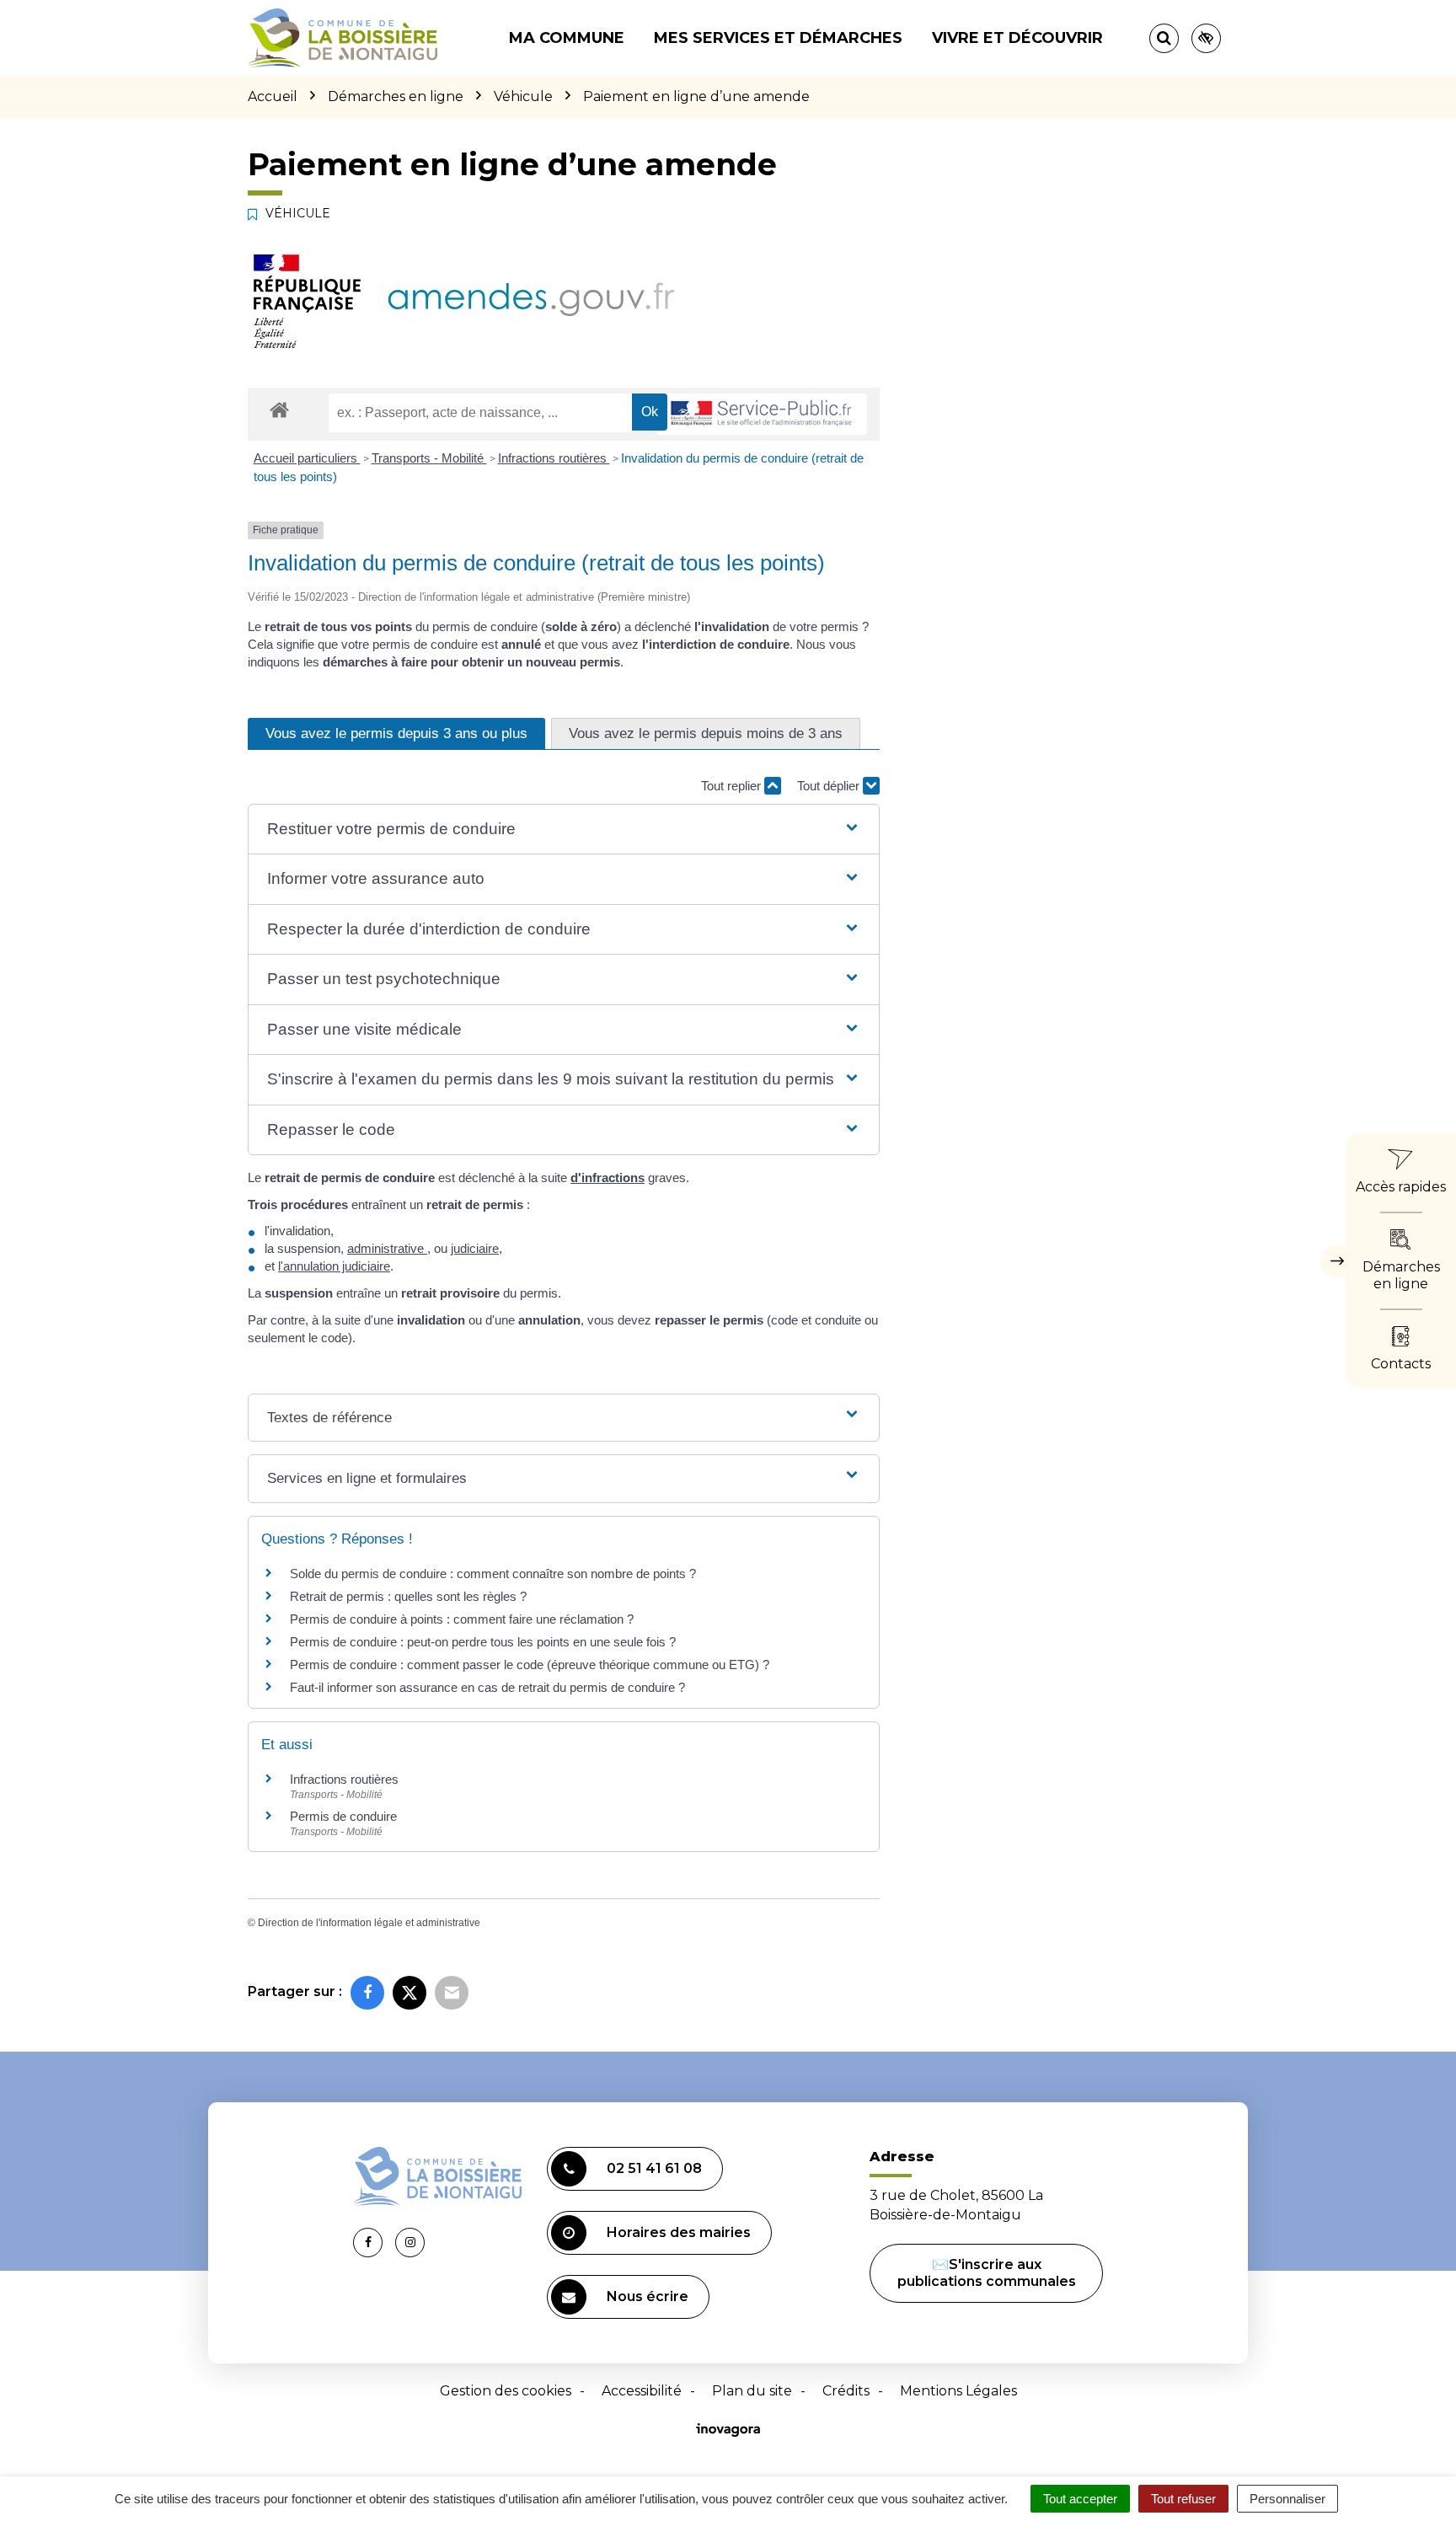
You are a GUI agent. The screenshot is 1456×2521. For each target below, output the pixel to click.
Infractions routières (554, 458)
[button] (563, 830)
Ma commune (567, 38)
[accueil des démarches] (279, 409)
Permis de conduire (343, 1816)
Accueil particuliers (307, 458)
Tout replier (733, 786)
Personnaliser (1287, 2499)
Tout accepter (1080, 2499)
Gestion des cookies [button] (506, 2391)
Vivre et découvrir (1017, 38)
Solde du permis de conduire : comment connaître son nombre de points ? (493, 1574)
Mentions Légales (958, 2391)
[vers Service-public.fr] (762, 414)
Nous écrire (648, 2296)
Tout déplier (830, 786)
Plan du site (752, 2391)
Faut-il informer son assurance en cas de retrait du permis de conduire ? (487, 1687)
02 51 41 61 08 (654, 2168)
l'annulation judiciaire (334, 1266)
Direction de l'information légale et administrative (369, 1923)
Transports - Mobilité (429, 458)
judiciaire (475, 1248)
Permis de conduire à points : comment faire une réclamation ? (462, 1619)
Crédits (846, 2391)
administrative (387, 1248)
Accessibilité (642, 2391)
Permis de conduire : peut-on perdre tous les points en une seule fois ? (483, 1642)
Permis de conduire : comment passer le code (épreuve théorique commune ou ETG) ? (530, 1665)
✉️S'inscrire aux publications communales (987, 2273)
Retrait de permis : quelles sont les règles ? (408, 1596)
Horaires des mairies (679, 2232)
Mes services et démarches (778, 38)
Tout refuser (1183, 2499)
